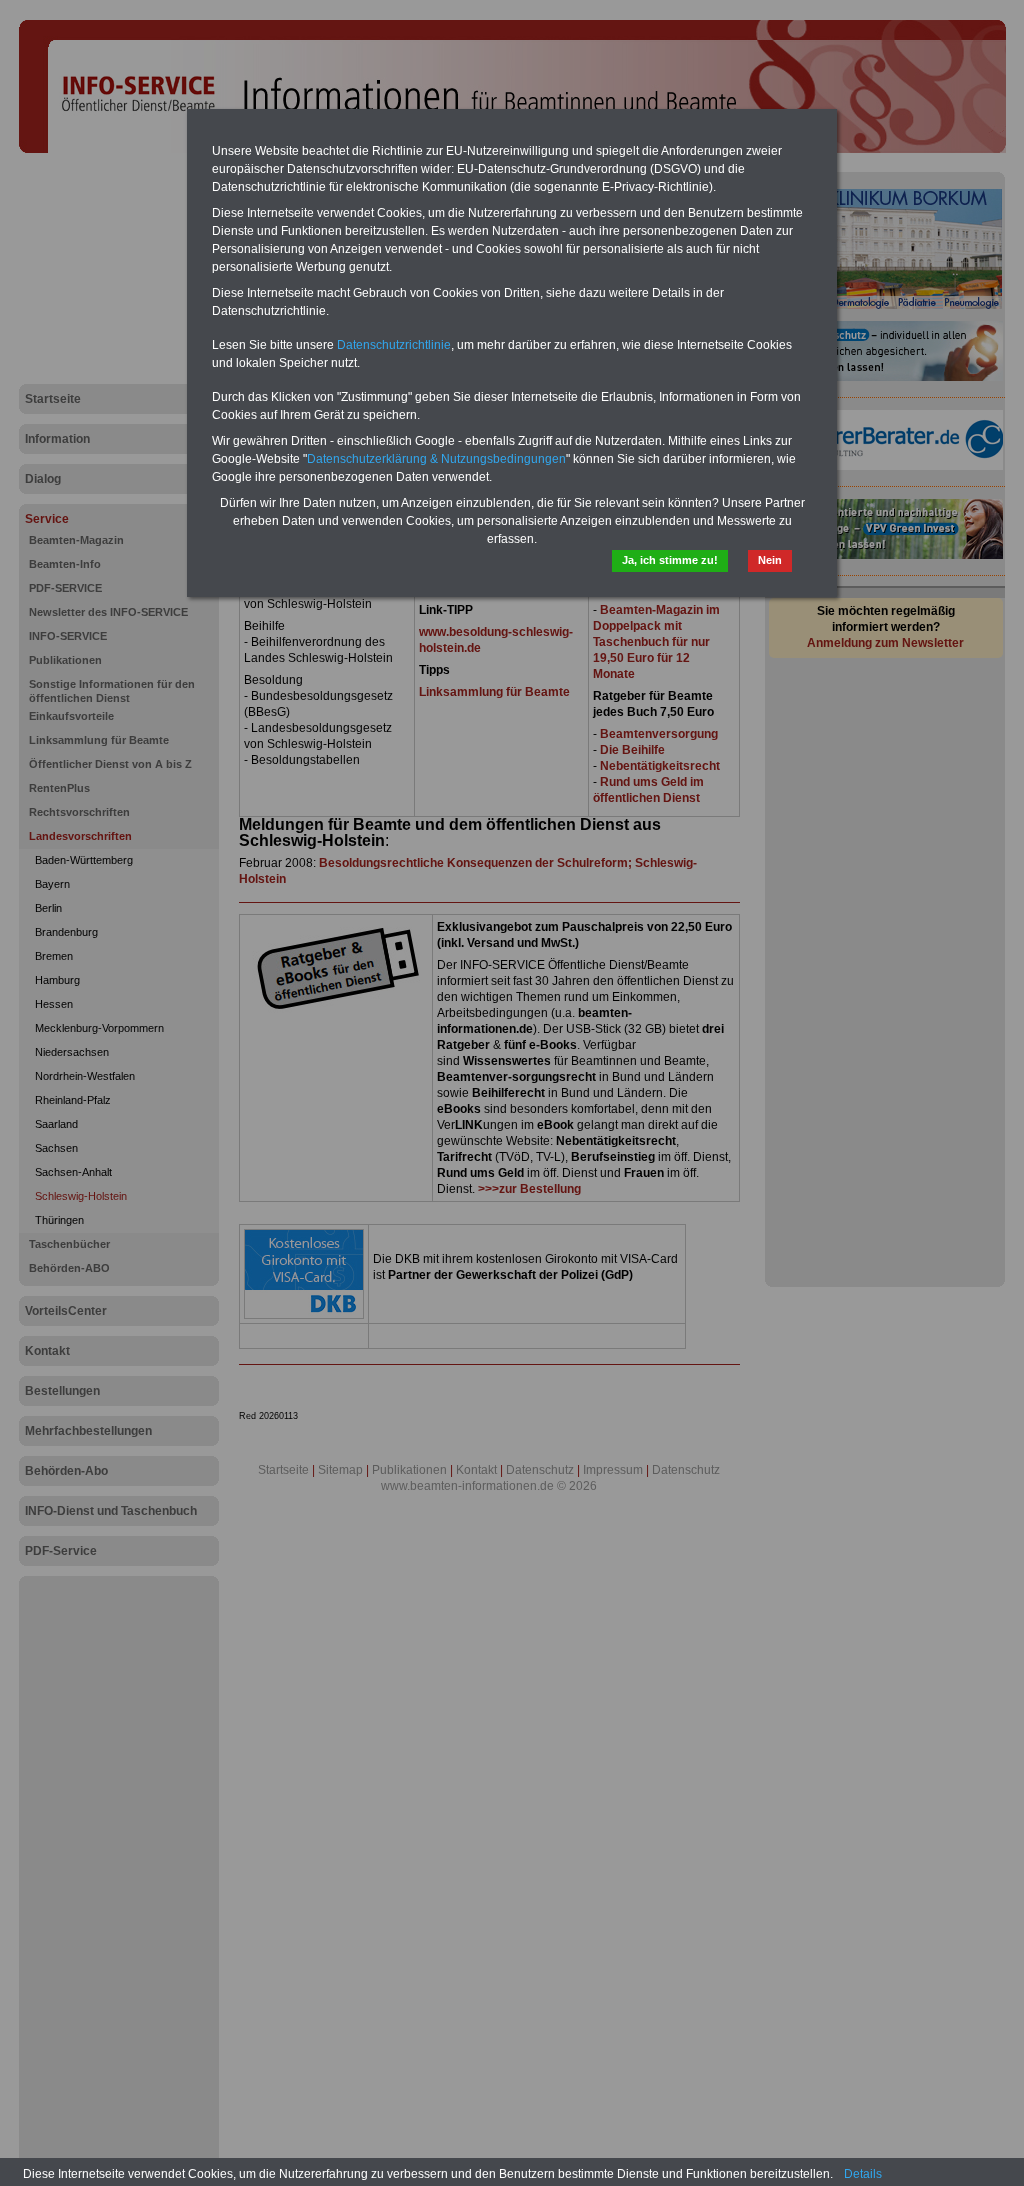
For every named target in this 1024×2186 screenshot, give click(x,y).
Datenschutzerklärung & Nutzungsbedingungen (436, 459)
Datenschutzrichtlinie (394, 345)
